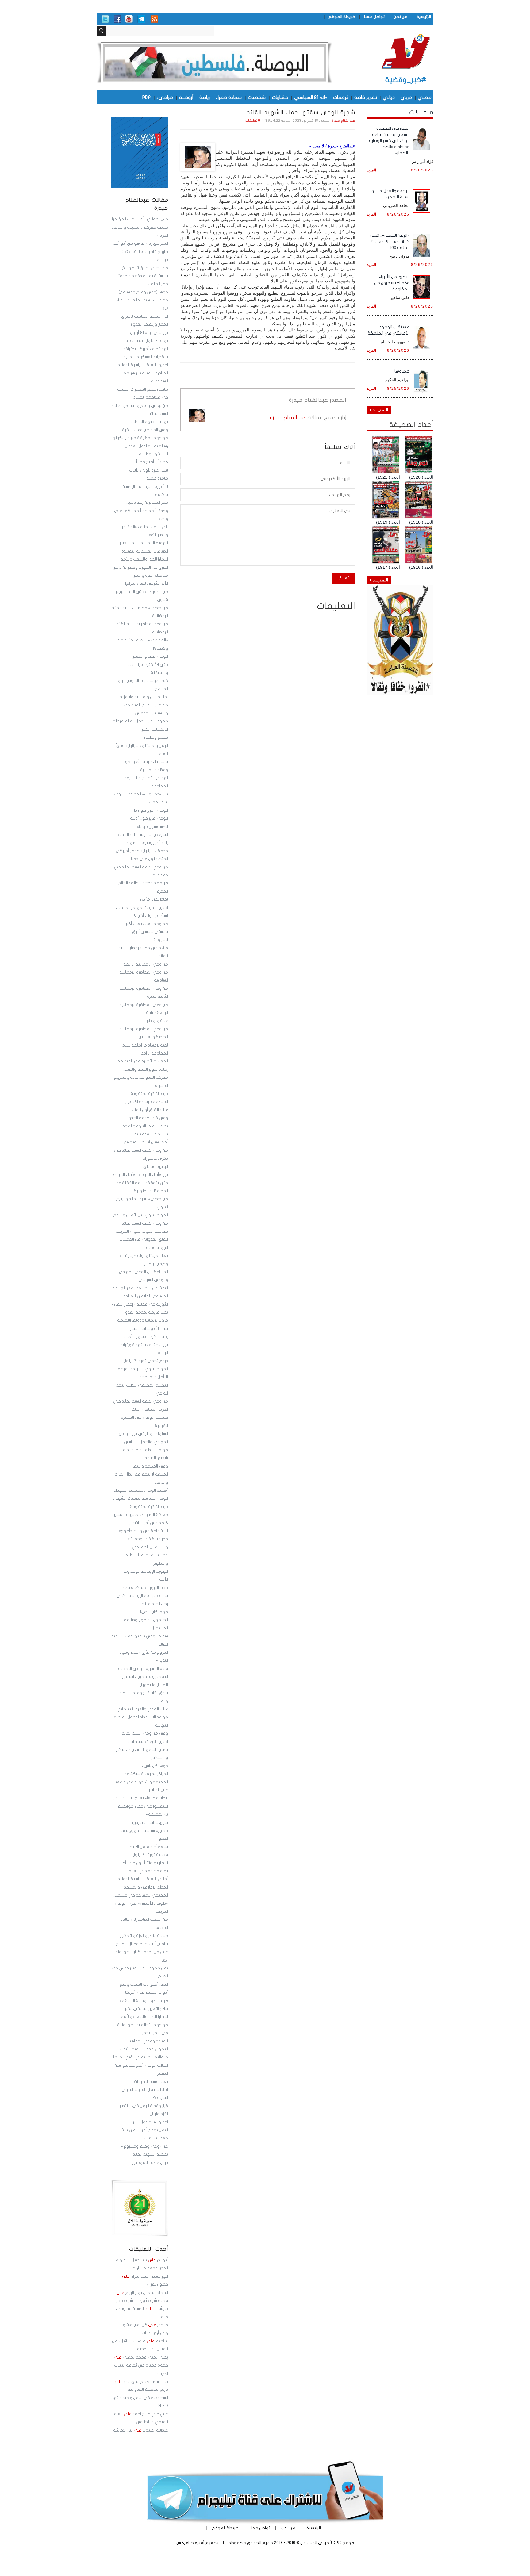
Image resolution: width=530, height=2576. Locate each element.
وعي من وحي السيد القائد (145, 1733)
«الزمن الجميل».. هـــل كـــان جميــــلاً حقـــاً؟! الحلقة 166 (390, 241)
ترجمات (341, 97)
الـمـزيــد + (379, 410)
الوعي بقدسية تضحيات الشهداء (140, 1499)
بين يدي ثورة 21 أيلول (149, 333)
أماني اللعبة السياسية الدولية (143, 1879)
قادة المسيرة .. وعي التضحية (143, 1669)
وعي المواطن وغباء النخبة (145, 430)
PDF (146, 97)
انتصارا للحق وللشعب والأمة (144, 2017)
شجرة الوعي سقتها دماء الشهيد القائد (301, 113)
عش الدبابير (158, 1790)
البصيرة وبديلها (155, 1167)
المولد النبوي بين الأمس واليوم (141, 1215)
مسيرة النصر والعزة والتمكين (144, 1936)
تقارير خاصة (366, 97)
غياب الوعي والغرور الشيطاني (142, 1709)
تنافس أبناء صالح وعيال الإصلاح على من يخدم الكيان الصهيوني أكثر (141, 1952)
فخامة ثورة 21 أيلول (150, 1855)
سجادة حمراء (229, 97)
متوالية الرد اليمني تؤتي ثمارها (141, 2057)
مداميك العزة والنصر (151, 576)
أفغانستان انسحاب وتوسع (146, 1142)
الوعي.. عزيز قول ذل (150, 810)
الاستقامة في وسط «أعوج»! (143, 1531)
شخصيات (257, 97)
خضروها (402, 371)
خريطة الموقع (342, 17)
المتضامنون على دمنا (150, 859)
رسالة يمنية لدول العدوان (146, 446)
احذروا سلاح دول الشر (150, 2122)
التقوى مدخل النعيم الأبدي (144, 2049)
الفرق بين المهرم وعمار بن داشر (141, 568)
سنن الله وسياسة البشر (149, 1329)
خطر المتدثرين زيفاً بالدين (147, 503)
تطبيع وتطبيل (156, 737)
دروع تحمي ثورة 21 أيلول (146, 1361)
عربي (406, 97)
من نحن (401, 17)
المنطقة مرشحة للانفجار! (146, 1102)
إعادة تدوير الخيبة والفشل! (145, 1070)
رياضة (205, 97)
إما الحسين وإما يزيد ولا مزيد (144, 697)
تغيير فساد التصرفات (151, 2082)
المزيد (371, 170)
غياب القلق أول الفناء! (149, 1110)
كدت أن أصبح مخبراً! (152, 462)
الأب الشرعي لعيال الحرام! (147, 584)
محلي (425, 97)
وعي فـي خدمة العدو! (148, 1118)
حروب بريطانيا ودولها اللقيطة (143, 1320)
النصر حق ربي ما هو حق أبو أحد (141, 243)
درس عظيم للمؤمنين (150, 2163)
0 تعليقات (253, 121)
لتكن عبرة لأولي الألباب (149, 470)
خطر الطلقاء (158, 284)
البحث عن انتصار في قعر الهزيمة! (140, 1288)
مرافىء (165, 97)
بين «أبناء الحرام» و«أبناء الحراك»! (140, 1175)
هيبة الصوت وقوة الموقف (144, 2001)
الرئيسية (424, 17)
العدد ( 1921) (388, 477)
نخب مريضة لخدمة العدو (147, 1312)
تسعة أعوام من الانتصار (148, 1847)
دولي (389, 97)
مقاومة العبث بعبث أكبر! (146, 924)
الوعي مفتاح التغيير (150, 656)
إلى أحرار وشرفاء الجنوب (147, 843)
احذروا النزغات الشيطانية (148, 1742)
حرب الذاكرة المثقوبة (149, 1094)
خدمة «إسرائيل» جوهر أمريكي (142, 851)
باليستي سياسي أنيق (150, 932)
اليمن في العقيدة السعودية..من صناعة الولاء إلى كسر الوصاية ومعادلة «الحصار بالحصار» (389, 141)
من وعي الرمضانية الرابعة (146, 964)
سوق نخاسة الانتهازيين (148, 1823)
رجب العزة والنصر (154, 1604)
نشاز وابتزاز (159, 940)
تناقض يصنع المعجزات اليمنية (143, 389)
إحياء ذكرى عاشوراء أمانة (146, 1337)
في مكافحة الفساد (151, 397)
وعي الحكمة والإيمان (149, 1466)
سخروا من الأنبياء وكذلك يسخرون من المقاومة (392, 283)
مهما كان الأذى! (154, 1612)
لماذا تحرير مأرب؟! (153, 899)
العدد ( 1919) (388, 522)
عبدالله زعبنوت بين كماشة (141, 2430)
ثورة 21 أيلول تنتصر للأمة (147, 341)
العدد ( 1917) (388, 567)
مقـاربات (280, 97)
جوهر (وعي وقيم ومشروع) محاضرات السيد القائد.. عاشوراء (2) (142, 300)
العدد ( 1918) (421, 522)
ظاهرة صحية (157, 478)
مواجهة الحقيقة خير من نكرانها (140, 438)
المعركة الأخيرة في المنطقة (143, 1061)
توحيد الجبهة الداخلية (149, 422)
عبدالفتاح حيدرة (343, 121)
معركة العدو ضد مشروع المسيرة (140, 1515)
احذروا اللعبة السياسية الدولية (143, 365)
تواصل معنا (374, 17)
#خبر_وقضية (406, 80)
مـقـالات (421, 112)
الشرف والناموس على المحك (143, 835)
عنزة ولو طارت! (155, 1021)
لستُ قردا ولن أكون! (151, 916)
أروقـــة (186, 97)
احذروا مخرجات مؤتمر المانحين (142, 908)
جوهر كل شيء (155, 1766)
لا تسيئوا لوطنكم (153, 454)
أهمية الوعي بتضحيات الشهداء (141, 1491)
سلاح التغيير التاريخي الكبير (146, 2009)
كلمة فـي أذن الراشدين (148, 1523)
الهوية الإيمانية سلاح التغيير (144, 543)
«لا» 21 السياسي (311, 97)
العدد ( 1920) (421, 477)
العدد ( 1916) (421, 567)
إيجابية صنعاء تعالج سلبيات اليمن (140, 1798)
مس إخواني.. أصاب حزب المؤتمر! (140, 219)
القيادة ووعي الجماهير (148, 2041)
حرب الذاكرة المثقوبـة (149, 1507)
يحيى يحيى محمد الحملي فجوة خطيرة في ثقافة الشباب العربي (141, 2365)
